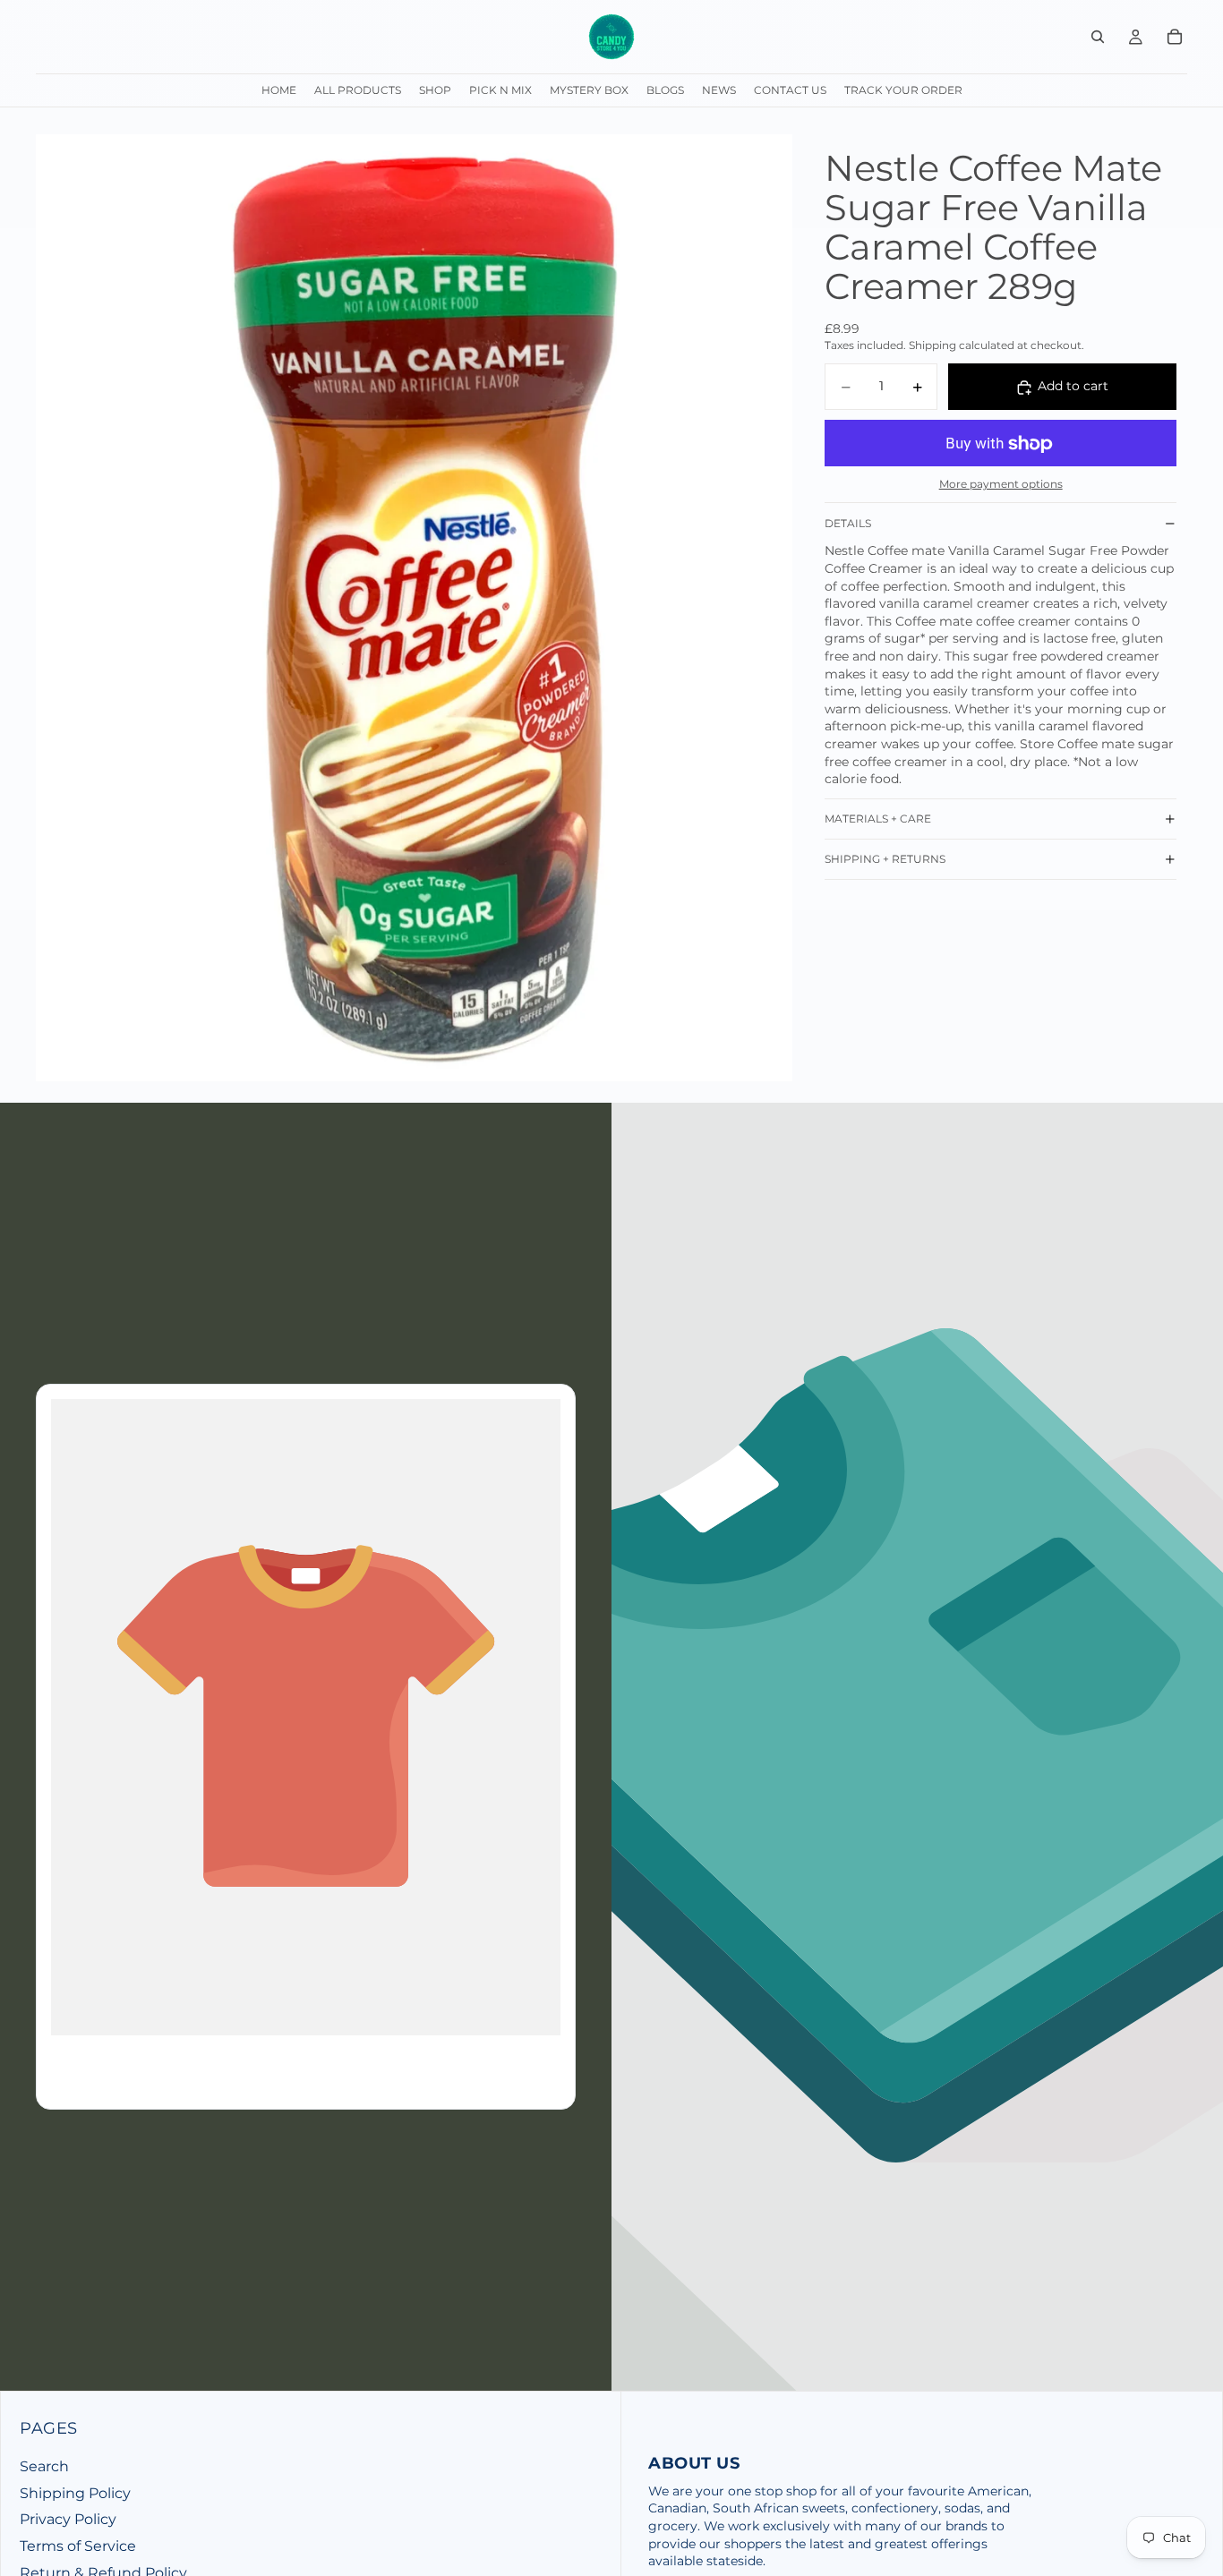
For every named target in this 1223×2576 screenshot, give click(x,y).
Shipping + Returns (885, 860)
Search (44, 2466)
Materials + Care (878, 819)
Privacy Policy (68, 2519)
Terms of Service (78, 2546)
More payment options (1001, 485)
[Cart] (1175, 37)
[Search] (1098, 37)
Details (848, 523)
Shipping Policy (75, 2493)
